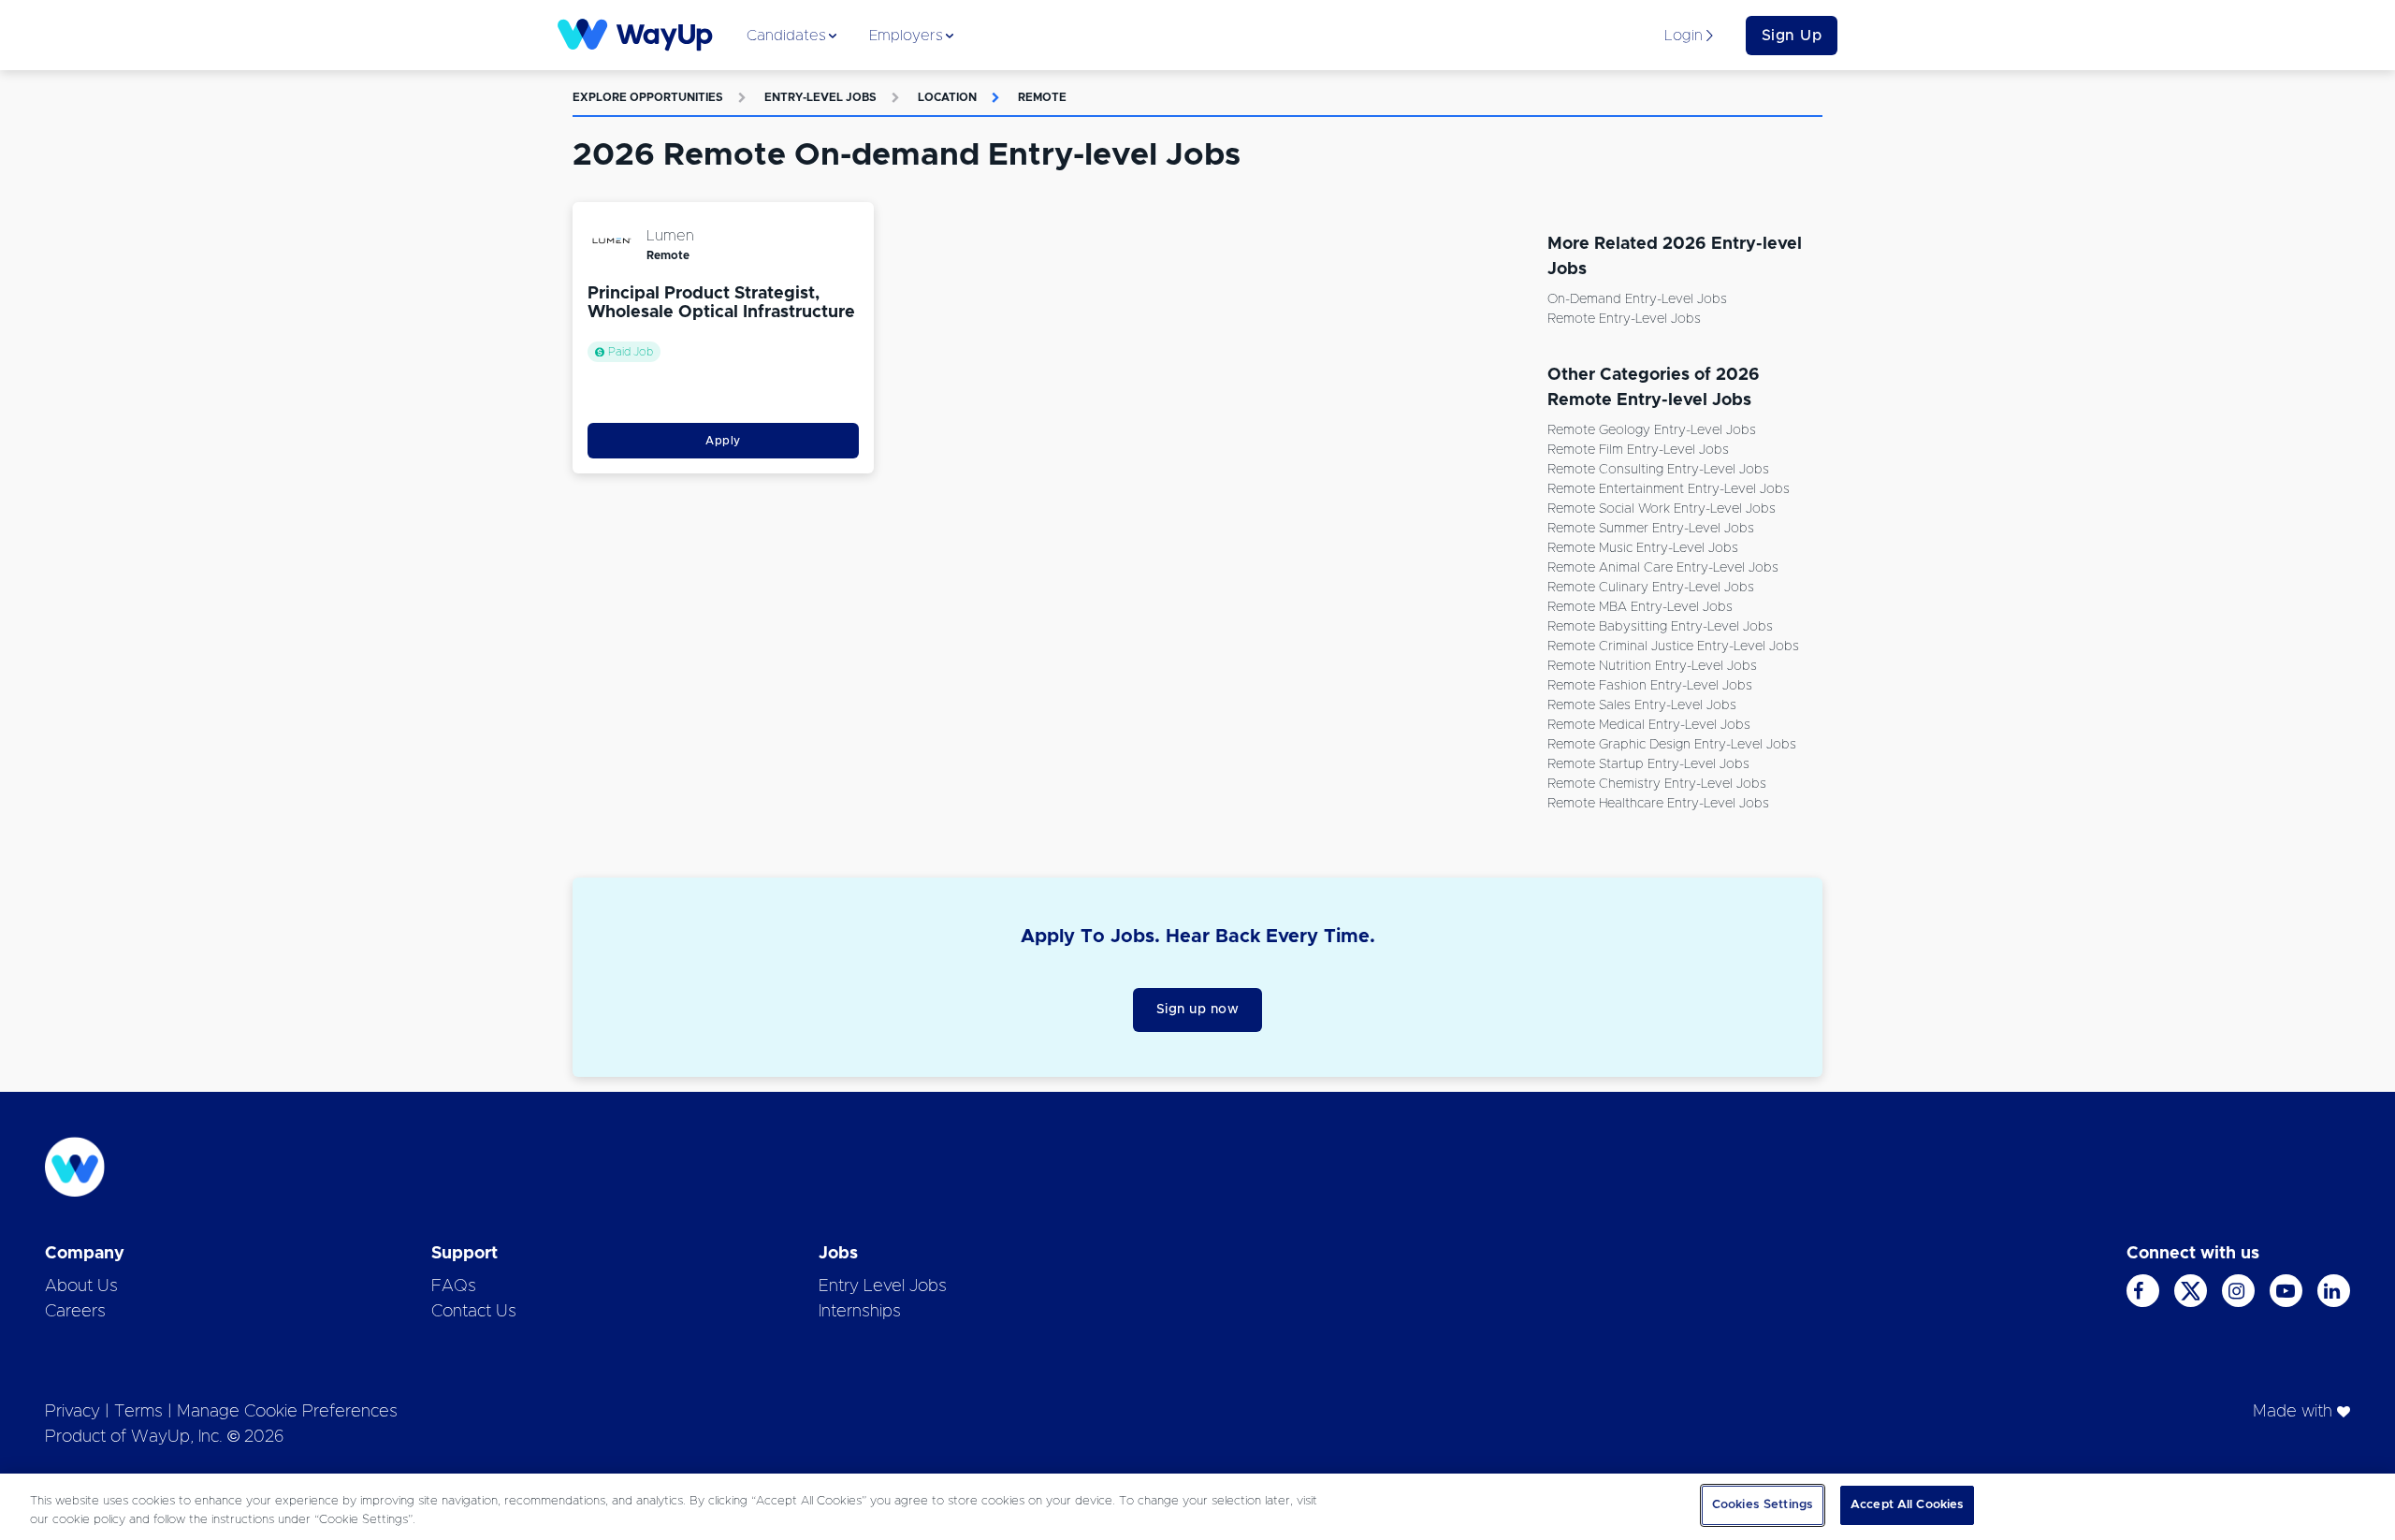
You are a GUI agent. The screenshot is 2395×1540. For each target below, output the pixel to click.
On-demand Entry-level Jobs (1637, 299)
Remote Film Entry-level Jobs (1638, 450)
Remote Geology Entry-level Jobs (1652, 430)
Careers (75, 1312)
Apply (723, 441)
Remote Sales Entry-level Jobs (1642, 705)
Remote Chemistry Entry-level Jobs (1657, 784)
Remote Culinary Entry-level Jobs (1651, 588)
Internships (860, 1312)
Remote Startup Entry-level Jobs (1648, 764)
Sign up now (1198, 1010)
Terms (138, 1412)
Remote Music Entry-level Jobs (1643, 548)
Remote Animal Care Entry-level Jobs (1663, 568)
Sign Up (1792, 36)
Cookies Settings (1763, 1505)
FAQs (454, 1286)
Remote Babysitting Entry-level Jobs (1660, 627)
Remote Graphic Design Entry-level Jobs (1672, 745)
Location (947, 97)
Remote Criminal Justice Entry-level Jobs (1673, 647)
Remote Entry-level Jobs (1624, 319)
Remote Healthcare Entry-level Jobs (1658, 804)
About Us (81, 1286)
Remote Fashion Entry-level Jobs (1650, 686)
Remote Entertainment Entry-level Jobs (1669, 489)
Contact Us (474, 1312)
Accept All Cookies (1907, 1505)
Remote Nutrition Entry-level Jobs (1652, 666)
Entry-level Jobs (820, 97)
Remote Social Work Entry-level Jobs (1662, 509)
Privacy (73, 1412)
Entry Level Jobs (883, 1286)
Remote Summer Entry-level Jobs (1651, 529)
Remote (1042, 97)
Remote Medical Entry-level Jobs (1649, 725)
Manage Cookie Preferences (287, 1412)
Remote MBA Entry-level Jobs (1640, 607)
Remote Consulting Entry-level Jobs (1658, 470)
